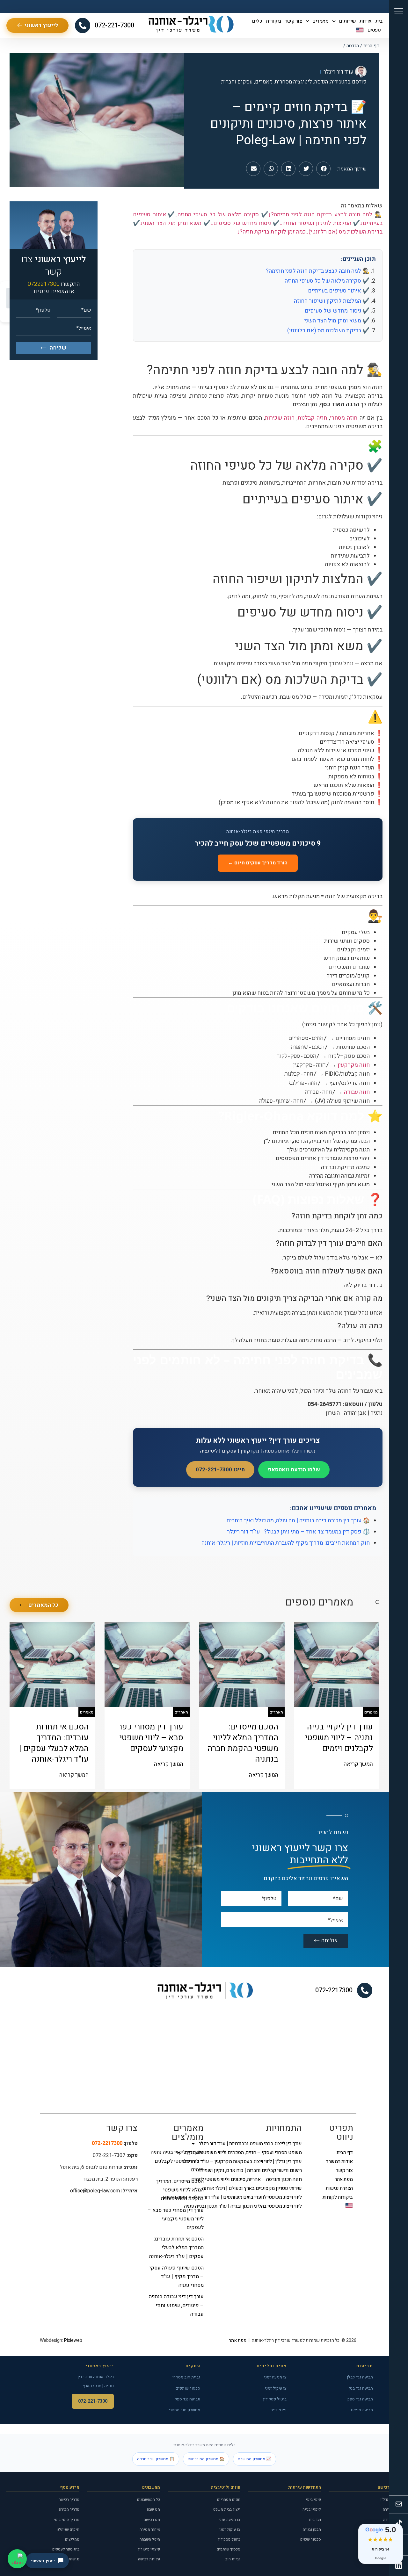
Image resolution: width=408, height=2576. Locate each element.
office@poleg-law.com (95, 2191)
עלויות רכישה (149, 2559)
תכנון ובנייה (312, 2529)
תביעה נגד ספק (360, 2399)
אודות (366, 21)
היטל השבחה (150, 2539)
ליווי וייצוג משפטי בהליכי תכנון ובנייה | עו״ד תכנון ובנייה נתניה (259, 2206)
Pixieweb (73, 2340)
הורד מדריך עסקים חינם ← (258, 863)
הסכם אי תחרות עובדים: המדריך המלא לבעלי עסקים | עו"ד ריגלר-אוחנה (176, 2248)
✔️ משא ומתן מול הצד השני (337, 321)
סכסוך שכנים (311, 2539)
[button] (323, 169)
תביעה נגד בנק (361, 2388)
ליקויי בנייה (312, 2509)
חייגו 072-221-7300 (220, 1470)
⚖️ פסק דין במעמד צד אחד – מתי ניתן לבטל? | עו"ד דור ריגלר (298, 1532)
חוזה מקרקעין (354, 1065)
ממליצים (72, 2539)
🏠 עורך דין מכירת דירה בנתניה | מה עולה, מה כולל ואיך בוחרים (298, 1521)
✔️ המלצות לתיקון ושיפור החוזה (332, 301)
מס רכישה (152, 2520)
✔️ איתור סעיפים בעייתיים (339, 291)
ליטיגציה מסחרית (293, 82)
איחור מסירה (150, 2529)
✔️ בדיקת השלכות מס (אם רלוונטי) (328, 331)
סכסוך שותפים (188, 2388)
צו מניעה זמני (275, 2377)
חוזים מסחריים (229, 2500)
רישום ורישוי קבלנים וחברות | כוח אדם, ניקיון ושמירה (259, 2170)
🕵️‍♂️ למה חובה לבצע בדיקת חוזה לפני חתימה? (318, 271)
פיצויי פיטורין (149, 2549)
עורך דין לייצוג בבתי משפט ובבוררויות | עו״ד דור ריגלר (259, 2144)
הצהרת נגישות (339, 2188)
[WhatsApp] (17, 2559)
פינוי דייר (279, 2410)
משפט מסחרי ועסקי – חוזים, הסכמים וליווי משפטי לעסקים (259, 2153)
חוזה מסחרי (344, 418)
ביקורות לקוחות (338, 2197)
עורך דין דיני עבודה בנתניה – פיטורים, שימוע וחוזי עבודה (176, 2305)
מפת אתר (344, 2179)
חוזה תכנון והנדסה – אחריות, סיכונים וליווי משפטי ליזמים (259, 2179)
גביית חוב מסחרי (186, 2377)
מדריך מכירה (69, 2509)
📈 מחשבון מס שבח (255, 2459)
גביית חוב (233, 2559)
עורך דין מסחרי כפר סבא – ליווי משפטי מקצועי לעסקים (176, 2219)
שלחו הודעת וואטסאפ (294, 1470)
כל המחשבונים (149, 2500)
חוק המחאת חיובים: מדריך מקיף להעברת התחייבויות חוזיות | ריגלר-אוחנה (286, 1543)
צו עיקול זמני (276, 2388)
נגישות (74, 2559)
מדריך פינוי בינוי (66, 2520)
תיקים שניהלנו (68, 2529)
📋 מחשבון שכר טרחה (156, 2459)
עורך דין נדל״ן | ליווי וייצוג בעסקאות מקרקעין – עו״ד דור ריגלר (259, 2161)
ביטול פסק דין (275, 2399)
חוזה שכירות (280, 418)
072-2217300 (334, 1990)
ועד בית (315, 2520)
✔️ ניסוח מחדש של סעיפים (337, 311)
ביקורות (273, 21)
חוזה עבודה (357, 1092)
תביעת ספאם (362, 2410)
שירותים (348, 21)
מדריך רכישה (69, 2500)
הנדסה (353, 46)
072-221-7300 (114, 25)
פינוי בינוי (313, 2500)
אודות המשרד (339, 2161)
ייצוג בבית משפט (227, 2509)
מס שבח (153, 2509)
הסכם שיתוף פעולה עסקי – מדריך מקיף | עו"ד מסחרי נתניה (177, 2277)
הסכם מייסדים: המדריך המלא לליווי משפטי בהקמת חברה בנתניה (180, 2190)
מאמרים (320, 21)
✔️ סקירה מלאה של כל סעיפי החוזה (327, 281)
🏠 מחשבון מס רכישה (206, 2459)
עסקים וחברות (237, 82)
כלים (257, 21)
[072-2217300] (365, 1990)
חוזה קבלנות (312, 418)
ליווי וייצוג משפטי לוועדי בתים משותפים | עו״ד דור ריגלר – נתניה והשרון (259, 2197)
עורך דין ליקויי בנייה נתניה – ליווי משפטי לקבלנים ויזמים (177, 2161)
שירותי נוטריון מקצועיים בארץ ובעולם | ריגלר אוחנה (259, 2188)
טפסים (374, 30)
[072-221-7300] (83, 25)
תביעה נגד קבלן (360, 2377)
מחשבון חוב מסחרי (184, 2410)
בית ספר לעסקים (66, 2549)
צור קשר (294, 21)
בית (379, 21)
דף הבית (371, 46)
